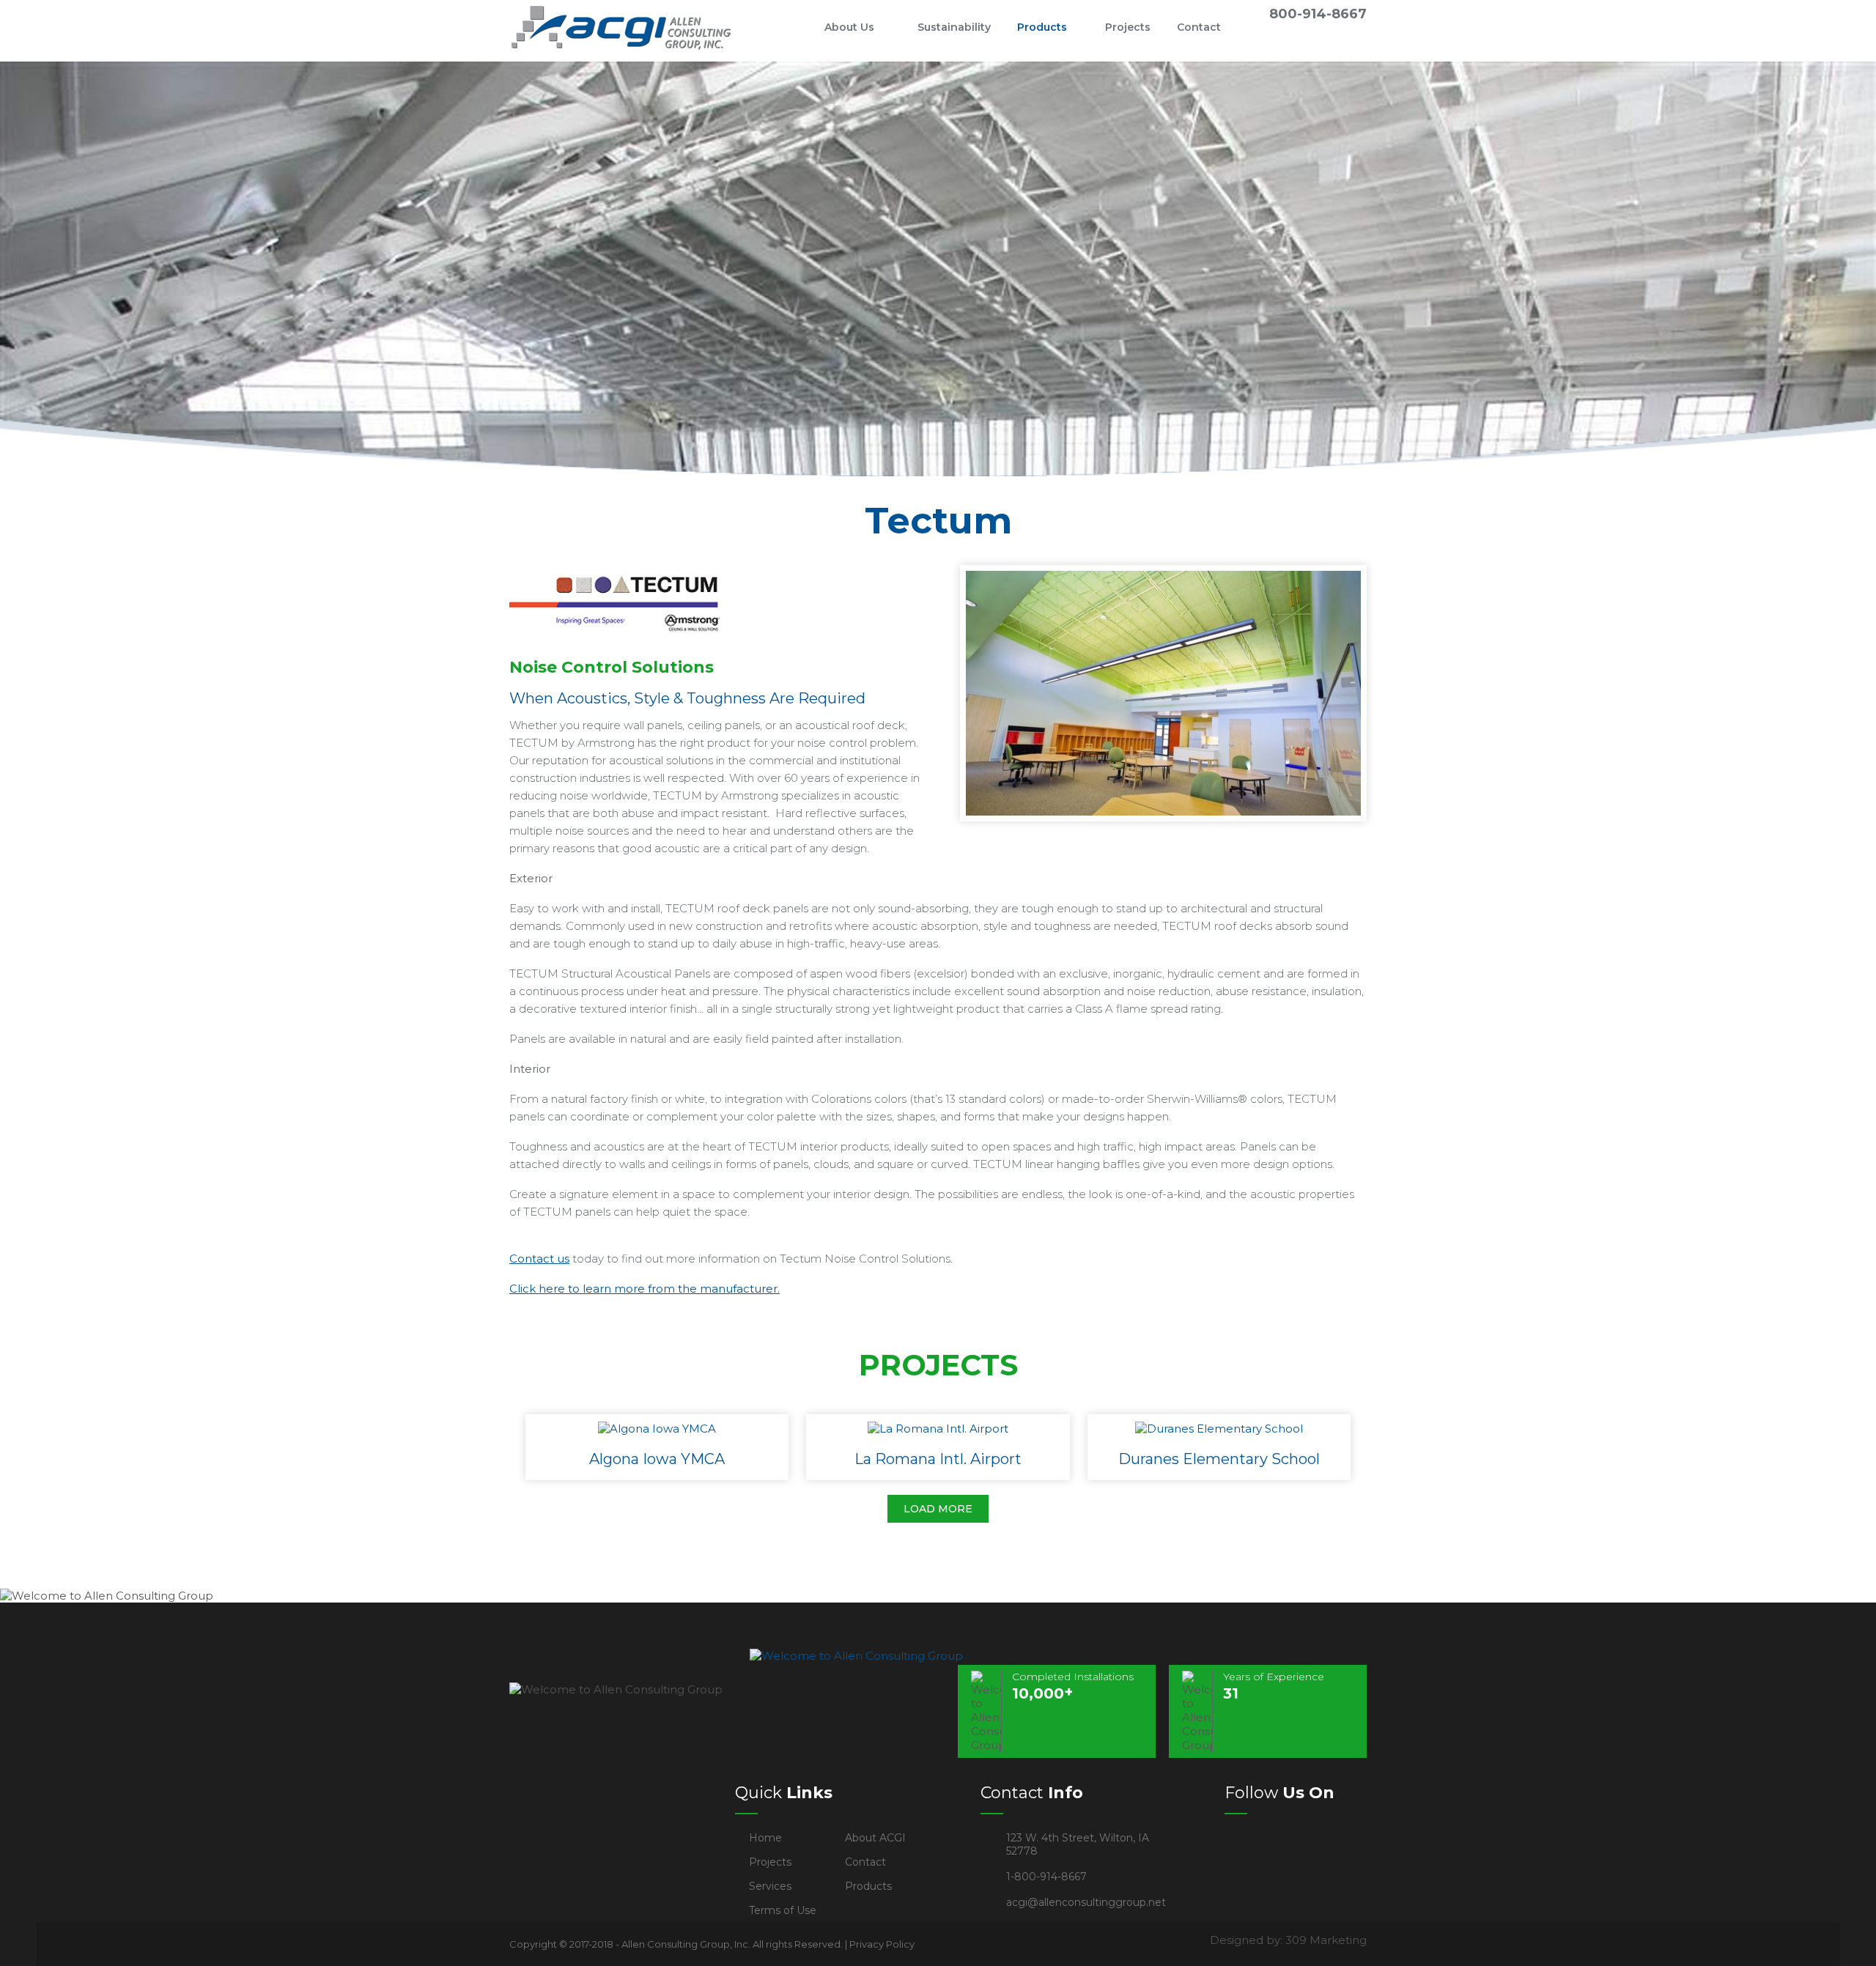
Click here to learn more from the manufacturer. (645, 1289)
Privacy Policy (882, 1944)
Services (770, 1886)
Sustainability (954, 27)
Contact (1199, 27)
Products (1042, 27)
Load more (938, 1509)
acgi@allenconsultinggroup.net (1086, 1902)
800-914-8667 (1318, 14)
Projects (1128, 27)
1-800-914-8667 (1046, 1877)
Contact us (539, 1259)
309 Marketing (1326, 1940)
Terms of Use (783, 1910)
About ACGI (875, 1838)
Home (787, 27)
